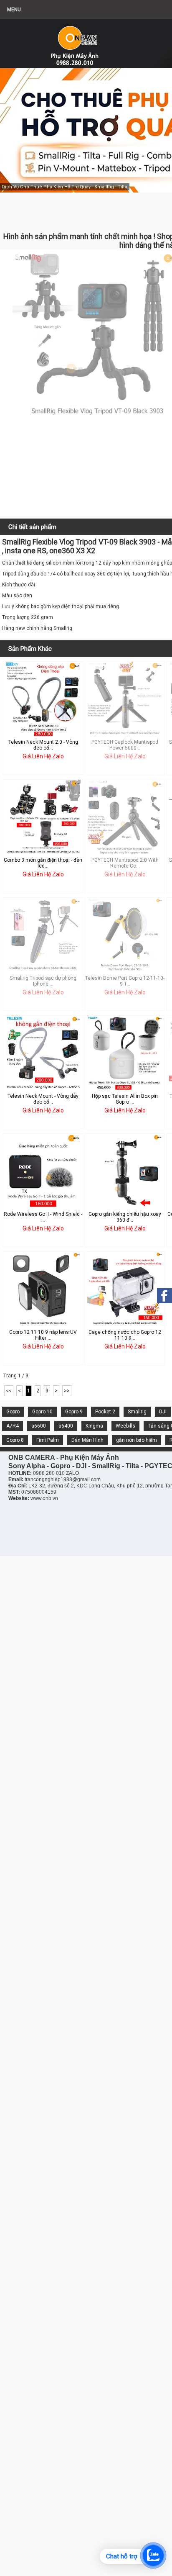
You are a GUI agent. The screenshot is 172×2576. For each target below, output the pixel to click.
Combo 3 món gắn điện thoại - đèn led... (43, 863)
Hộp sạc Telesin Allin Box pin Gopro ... (125, 1099)
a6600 (39, 1426)
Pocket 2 (105, 1412)
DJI (163, 1412)
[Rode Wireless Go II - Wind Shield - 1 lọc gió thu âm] (43, 1207)
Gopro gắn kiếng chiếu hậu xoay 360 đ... (125, 1217)
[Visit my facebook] (164, 1296)
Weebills (125, 1426)
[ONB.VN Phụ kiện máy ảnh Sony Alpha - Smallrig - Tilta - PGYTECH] (83, 40)
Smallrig (137, 1412)
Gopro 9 (74, 1412)
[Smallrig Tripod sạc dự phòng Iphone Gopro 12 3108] (43, 971)
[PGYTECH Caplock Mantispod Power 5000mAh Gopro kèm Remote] (125, 735)
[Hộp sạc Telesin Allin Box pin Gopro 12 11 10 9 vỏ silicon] (125, 1089)
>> (67, 1391)
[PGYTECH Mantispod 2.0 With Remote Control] (125, 853)
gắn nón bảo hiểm (137, 1440)
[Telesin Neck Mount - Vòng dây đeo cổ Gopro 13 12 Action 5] (43, 1089)
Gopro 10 (42, 1412)
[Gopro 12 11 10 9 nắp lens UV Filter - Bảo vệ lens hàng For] (43, 1325)
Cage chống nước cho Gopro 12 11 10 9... (125, 1335)
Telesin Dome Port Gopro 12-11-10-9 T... (125, 981)
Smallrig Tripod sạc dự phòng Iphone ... (43, 981)
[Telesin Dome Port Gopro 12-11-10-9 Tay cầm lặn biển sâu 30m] (125, 971)
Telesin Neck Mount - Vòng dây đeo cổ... (43, 1099)
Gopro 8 (15, 1440)
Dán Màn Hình (87, 1440)
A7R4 (13, 1426)
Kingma (94, 1426)
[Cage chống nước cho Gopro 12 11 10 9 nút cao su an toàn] (125, 1325)
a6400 (66, 1426)
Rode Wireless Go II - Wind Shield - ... (43, 1217)
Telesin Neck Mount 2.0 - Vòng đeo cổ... (43, 745)
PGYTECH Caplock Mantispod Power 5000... (125, 745)
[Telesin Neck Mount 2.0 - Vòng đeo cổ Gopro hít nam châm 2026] (43, 735)
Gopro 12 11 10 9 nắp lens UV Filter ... (43, 1335)
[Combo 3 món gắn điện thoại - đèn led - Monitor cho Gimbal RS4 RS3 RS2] (43, 853)
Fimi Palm (48, 1440)
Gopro (13, 1412)
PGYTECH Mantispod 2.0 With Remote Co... (125, 863)
